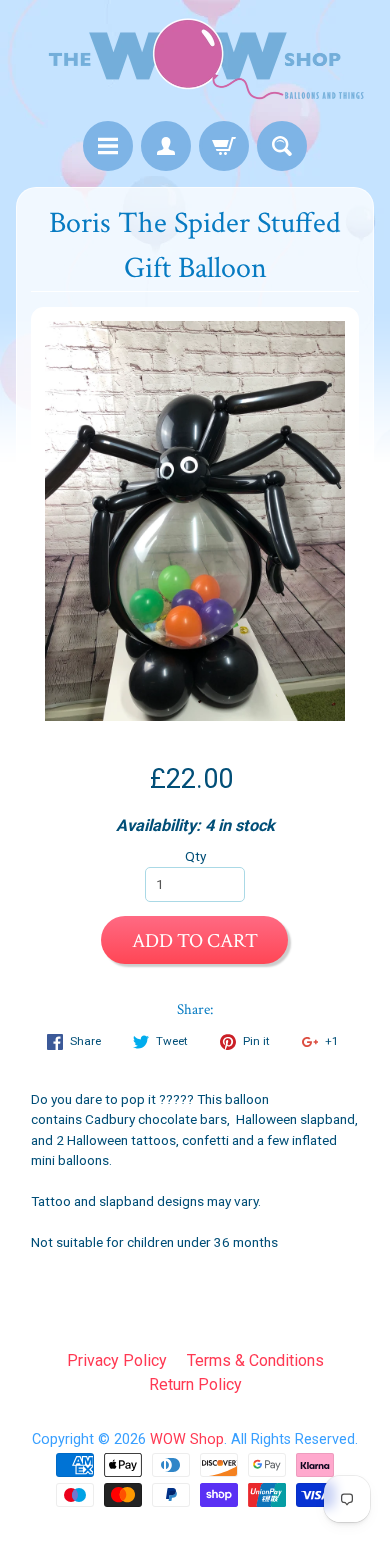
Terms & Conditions (255, 1360)
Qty (195, 856)
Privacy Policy (117, 1360)
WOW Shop (187, 1439)
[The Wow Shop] (195, 63)
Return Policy (195, 1384)
